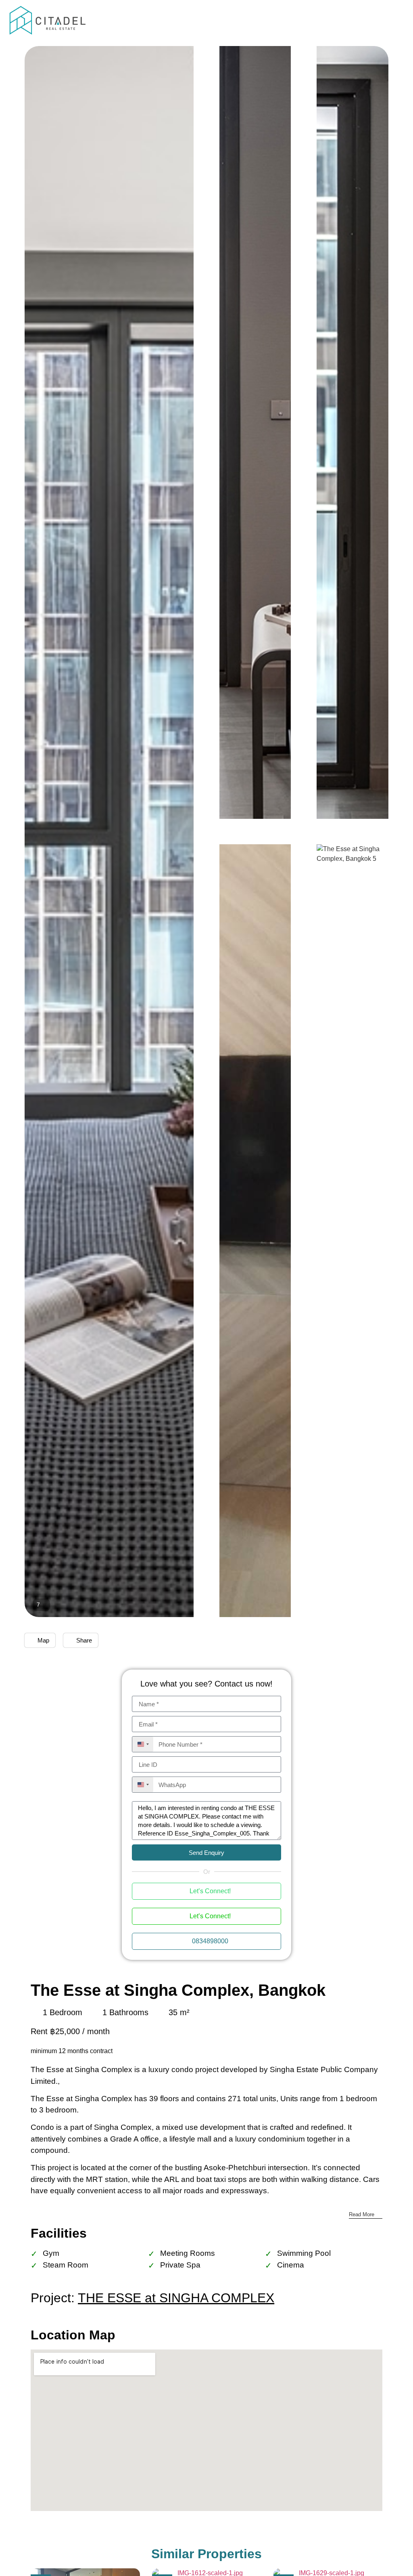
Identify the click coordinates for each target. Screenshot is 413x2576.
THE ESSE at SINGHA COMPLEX (176, 2298)
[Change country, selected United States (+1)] (143, 1744)
